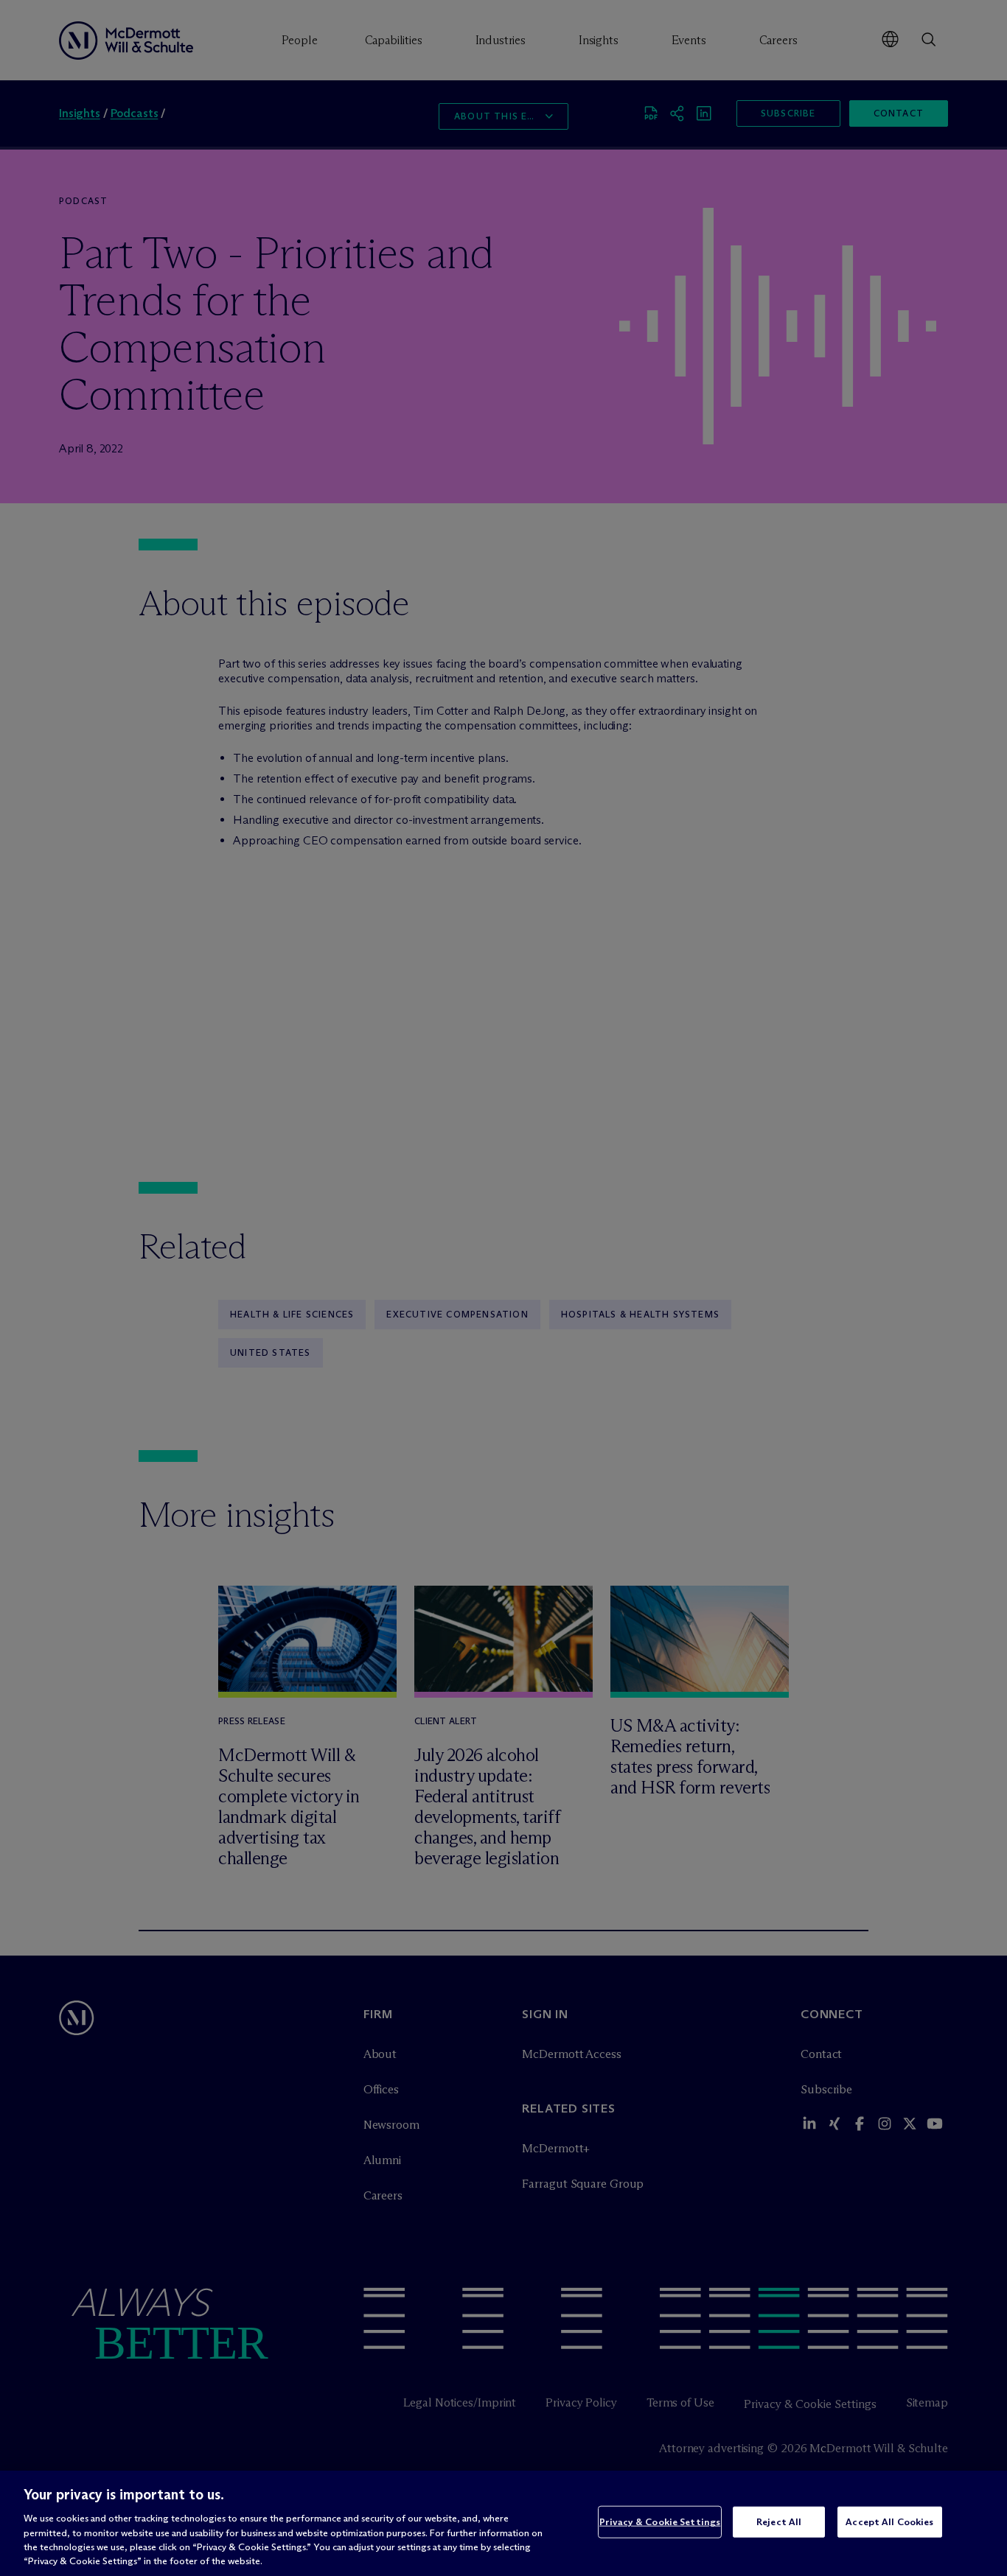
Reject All (779, 2521)
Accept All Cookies (889, 2521)
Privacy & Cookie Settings (660, 2521)
